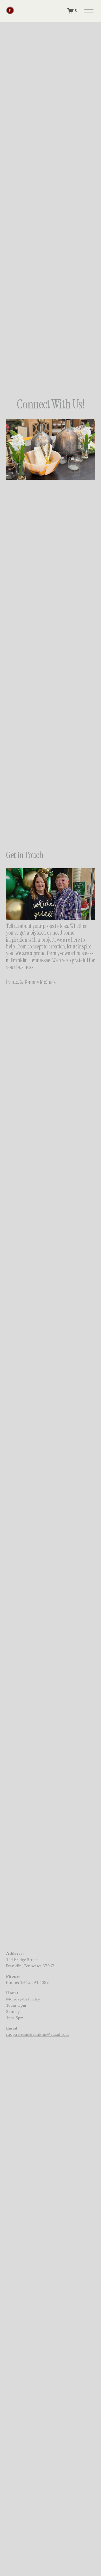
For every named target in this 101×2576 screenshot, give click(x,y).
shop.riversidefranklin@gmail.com (37, 2035)
